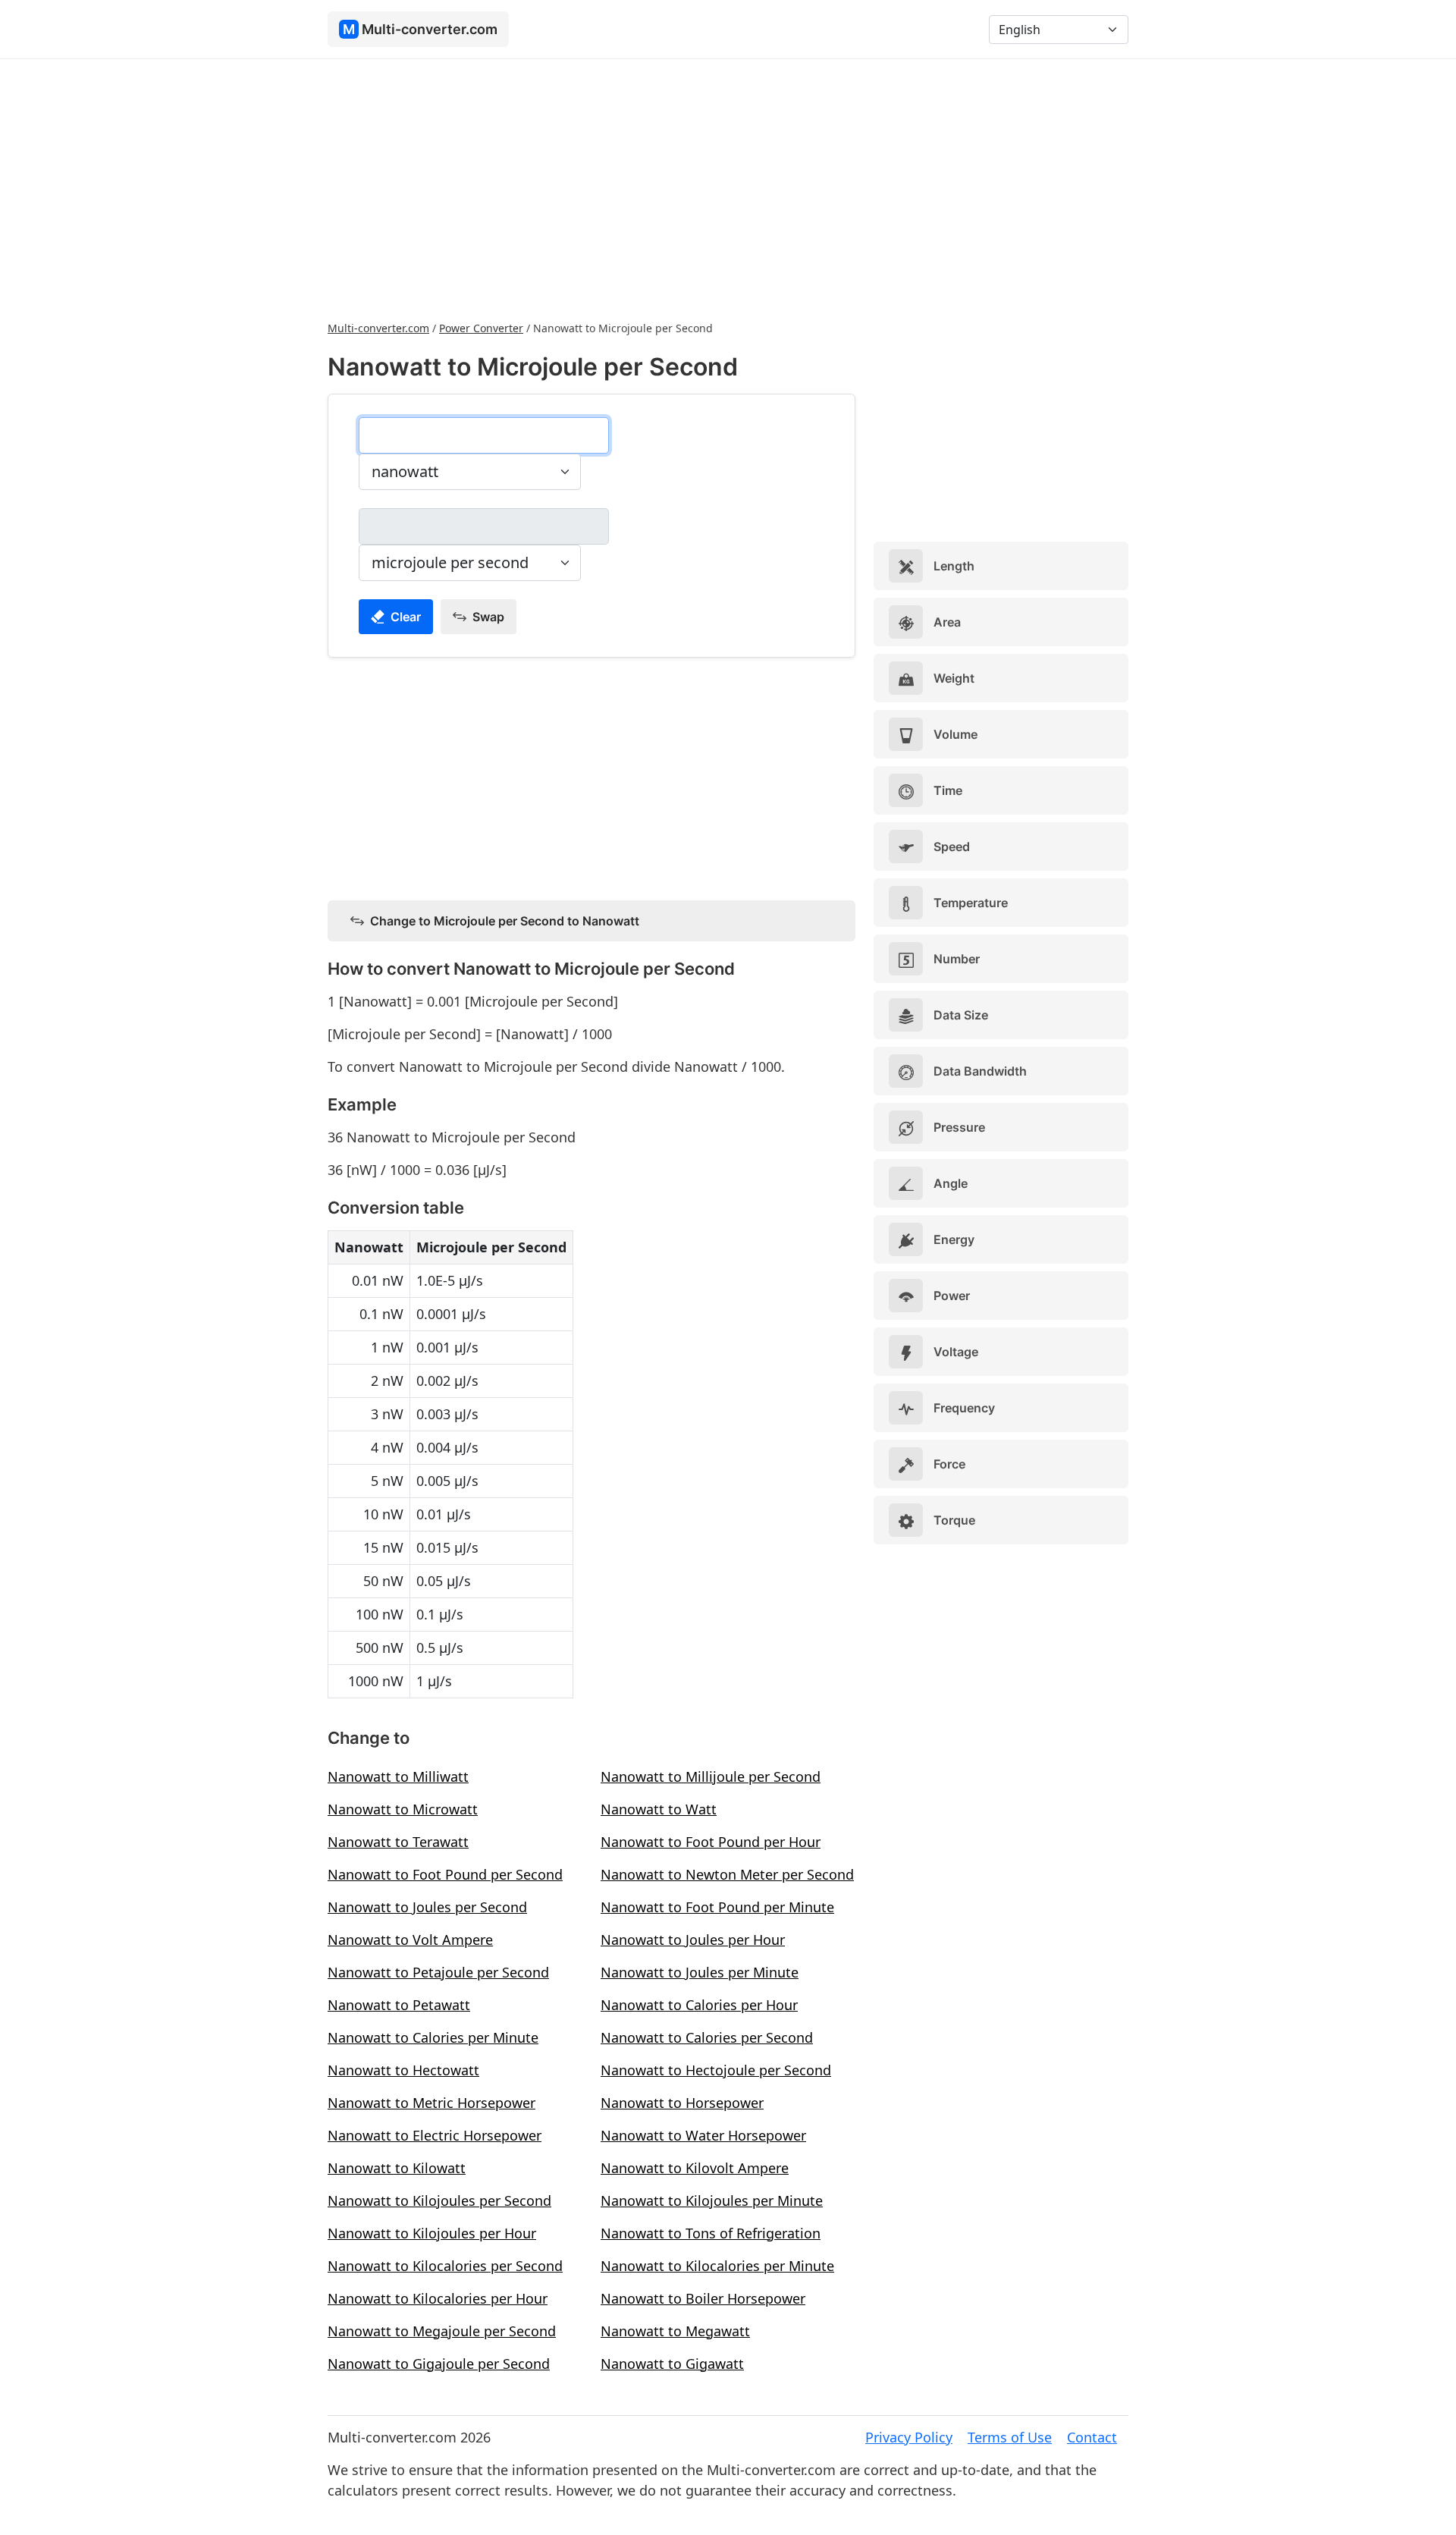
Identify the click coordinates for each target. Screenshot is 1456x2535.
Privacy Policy (909, 2437)
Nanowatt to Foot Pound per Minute (717, 1907)
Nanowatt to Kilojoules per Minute (712, 2200)
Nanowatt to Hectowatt (403, 2070)
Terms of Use (1010, 2437)
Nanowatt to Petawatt (399, 2005)
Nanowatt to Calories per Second (707, 2037)
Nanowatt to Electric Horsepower (435, 2135)
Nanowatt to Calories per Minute (433, 2037)
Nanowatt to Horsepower (682, 2103)
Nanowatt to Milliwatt (398, 1776)
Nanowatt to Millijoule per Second (711, 1776)
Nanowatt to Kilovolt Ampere (695, 2168)
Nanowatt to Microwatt (403, 1809)
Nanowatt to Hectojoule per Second (716, 2070)
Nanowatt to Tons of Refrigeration (711, 2233)
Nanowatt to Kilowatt (397, 2168)
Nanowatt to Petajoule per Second (438, 1972)
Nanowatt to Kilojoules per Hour (432, 2233)
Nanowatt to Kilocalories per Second (445, 2266)
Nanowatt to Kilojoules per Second (439, 2200)
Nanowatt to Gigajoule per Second (439, 2364)
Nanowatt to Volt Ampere (410, 1940)
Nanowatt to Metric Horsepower (431, 2103)
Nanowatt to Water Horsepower (703, 2135)
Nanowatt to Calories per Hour (699, 2005)
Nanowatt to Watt (659, 1809)
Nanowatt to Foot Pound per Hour (711, 1842)
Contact (1092, 2437)
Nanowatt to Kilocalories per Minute (717, 2266)
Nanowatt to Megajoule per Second (442, 2331)
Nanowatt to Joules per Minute (700, 1972)
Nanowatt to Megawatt (675, 2331)
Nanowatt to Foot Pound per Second (445, 1874)
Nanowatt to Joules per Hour (693, 1940)
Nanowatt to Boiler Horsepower (703, 2298)
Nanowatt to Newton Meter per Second (727, 1874)
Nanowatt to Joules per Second (427, 1907)
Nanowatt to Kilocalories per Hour (438, 2298)
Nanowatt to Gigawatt (672, 2364)
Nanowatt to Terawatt (398, 1842)
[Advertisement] (728, 188)
